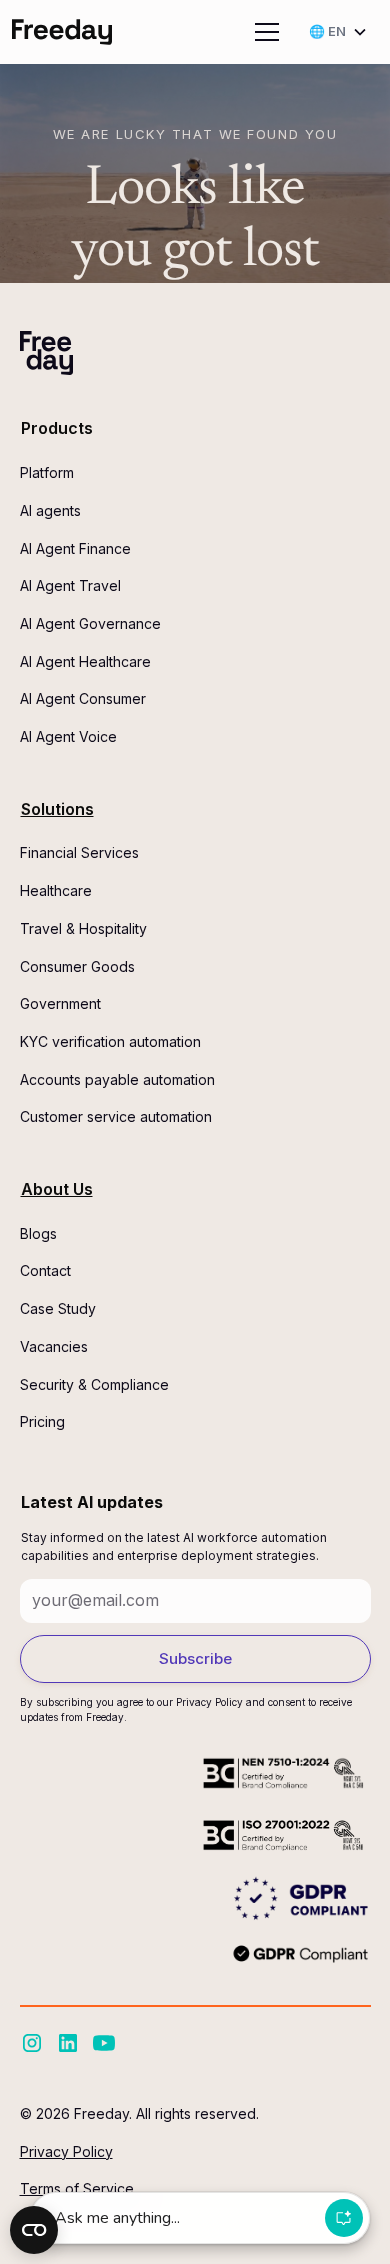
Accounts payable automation (117, 1079)
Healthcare (56, 890)
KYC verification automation (110, 1041)
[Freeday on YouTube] (104, 2043)
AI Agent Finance (75, 548)
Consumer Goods (77, 966)
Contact (45, 1270)
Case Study (58, 1308)
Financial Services (79, 852)
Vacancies (54, 1346)
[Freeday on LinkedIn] (68, 2043)
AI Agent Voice (68, 736)
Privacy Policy (66, 2151)
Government (60, 1003)
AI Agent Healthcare (85, 661)
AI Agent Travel (70, 585)
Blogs (38, 1233)
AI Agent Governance (90, 623)
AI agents (50, 510)
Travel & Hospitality (83, 928)
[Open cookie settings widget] (34, 2230)
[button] (263, 32)
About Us (57, 1189)
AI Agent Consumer (83, 698)
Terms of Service (77, 2188)
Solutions (57, 809)
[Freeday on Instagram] (32, 2043)
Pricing (42, 1421)
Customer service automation (116, 1116)
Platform (47, 472)
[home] (62, 32)
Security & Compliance (94, 1384)
